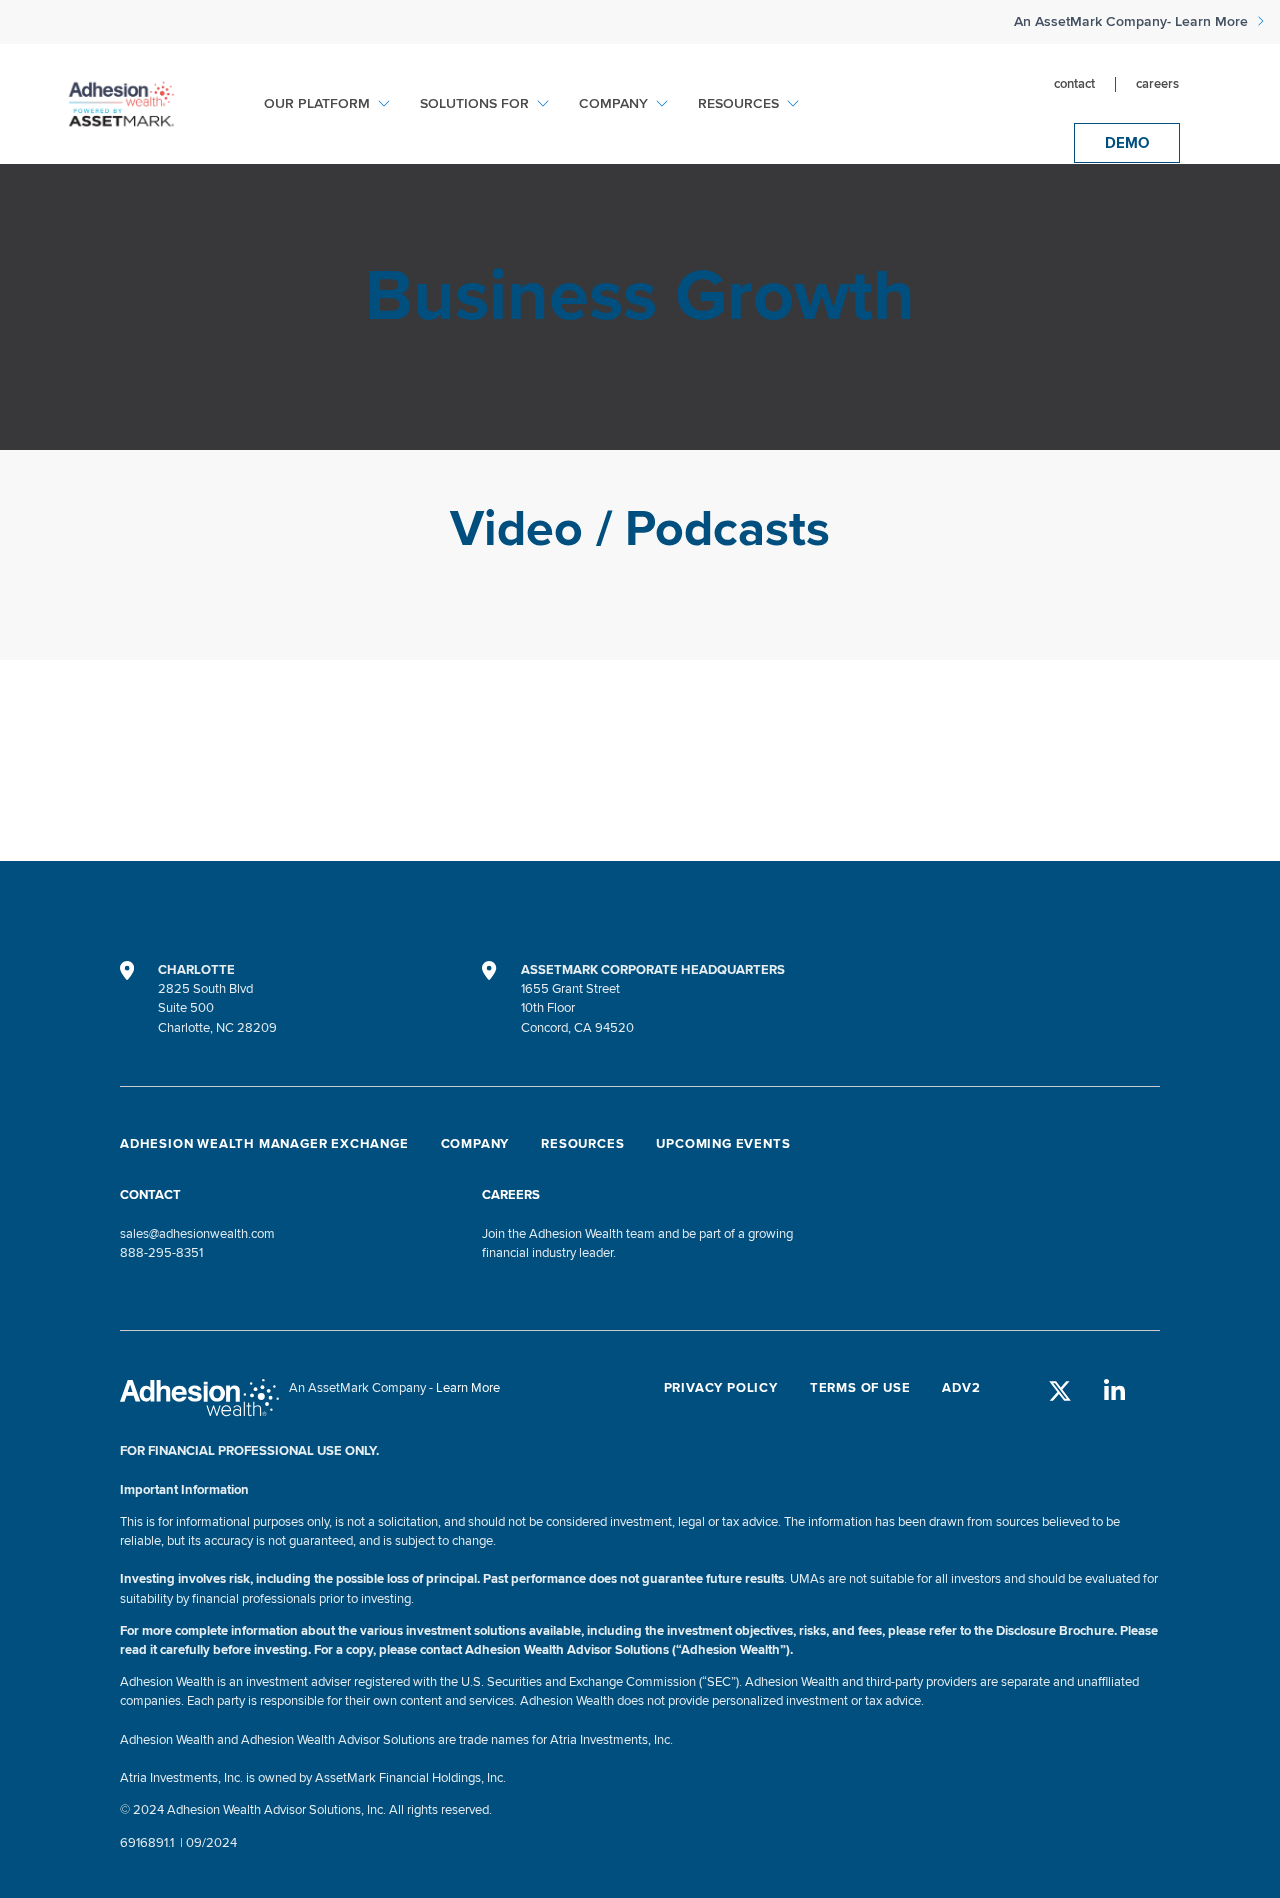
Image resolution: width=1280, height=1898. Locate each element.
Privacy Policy (721, 1388)
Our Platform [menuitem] (317, 103)
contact (1074, 84)
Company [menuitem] (613, 103)
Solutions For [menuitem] (474, 103)
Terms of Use (860, 1388)
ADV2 (961, 1388)
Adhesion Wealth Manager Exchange (264, 1144)
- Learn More (1209, 22)
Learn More (468, 1388)
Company (475, 1144)
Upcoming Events (723, 1144)
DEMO (1127, 143)
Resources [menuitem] (738, 103)
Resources (582, 1144)
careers (1157, 84)
